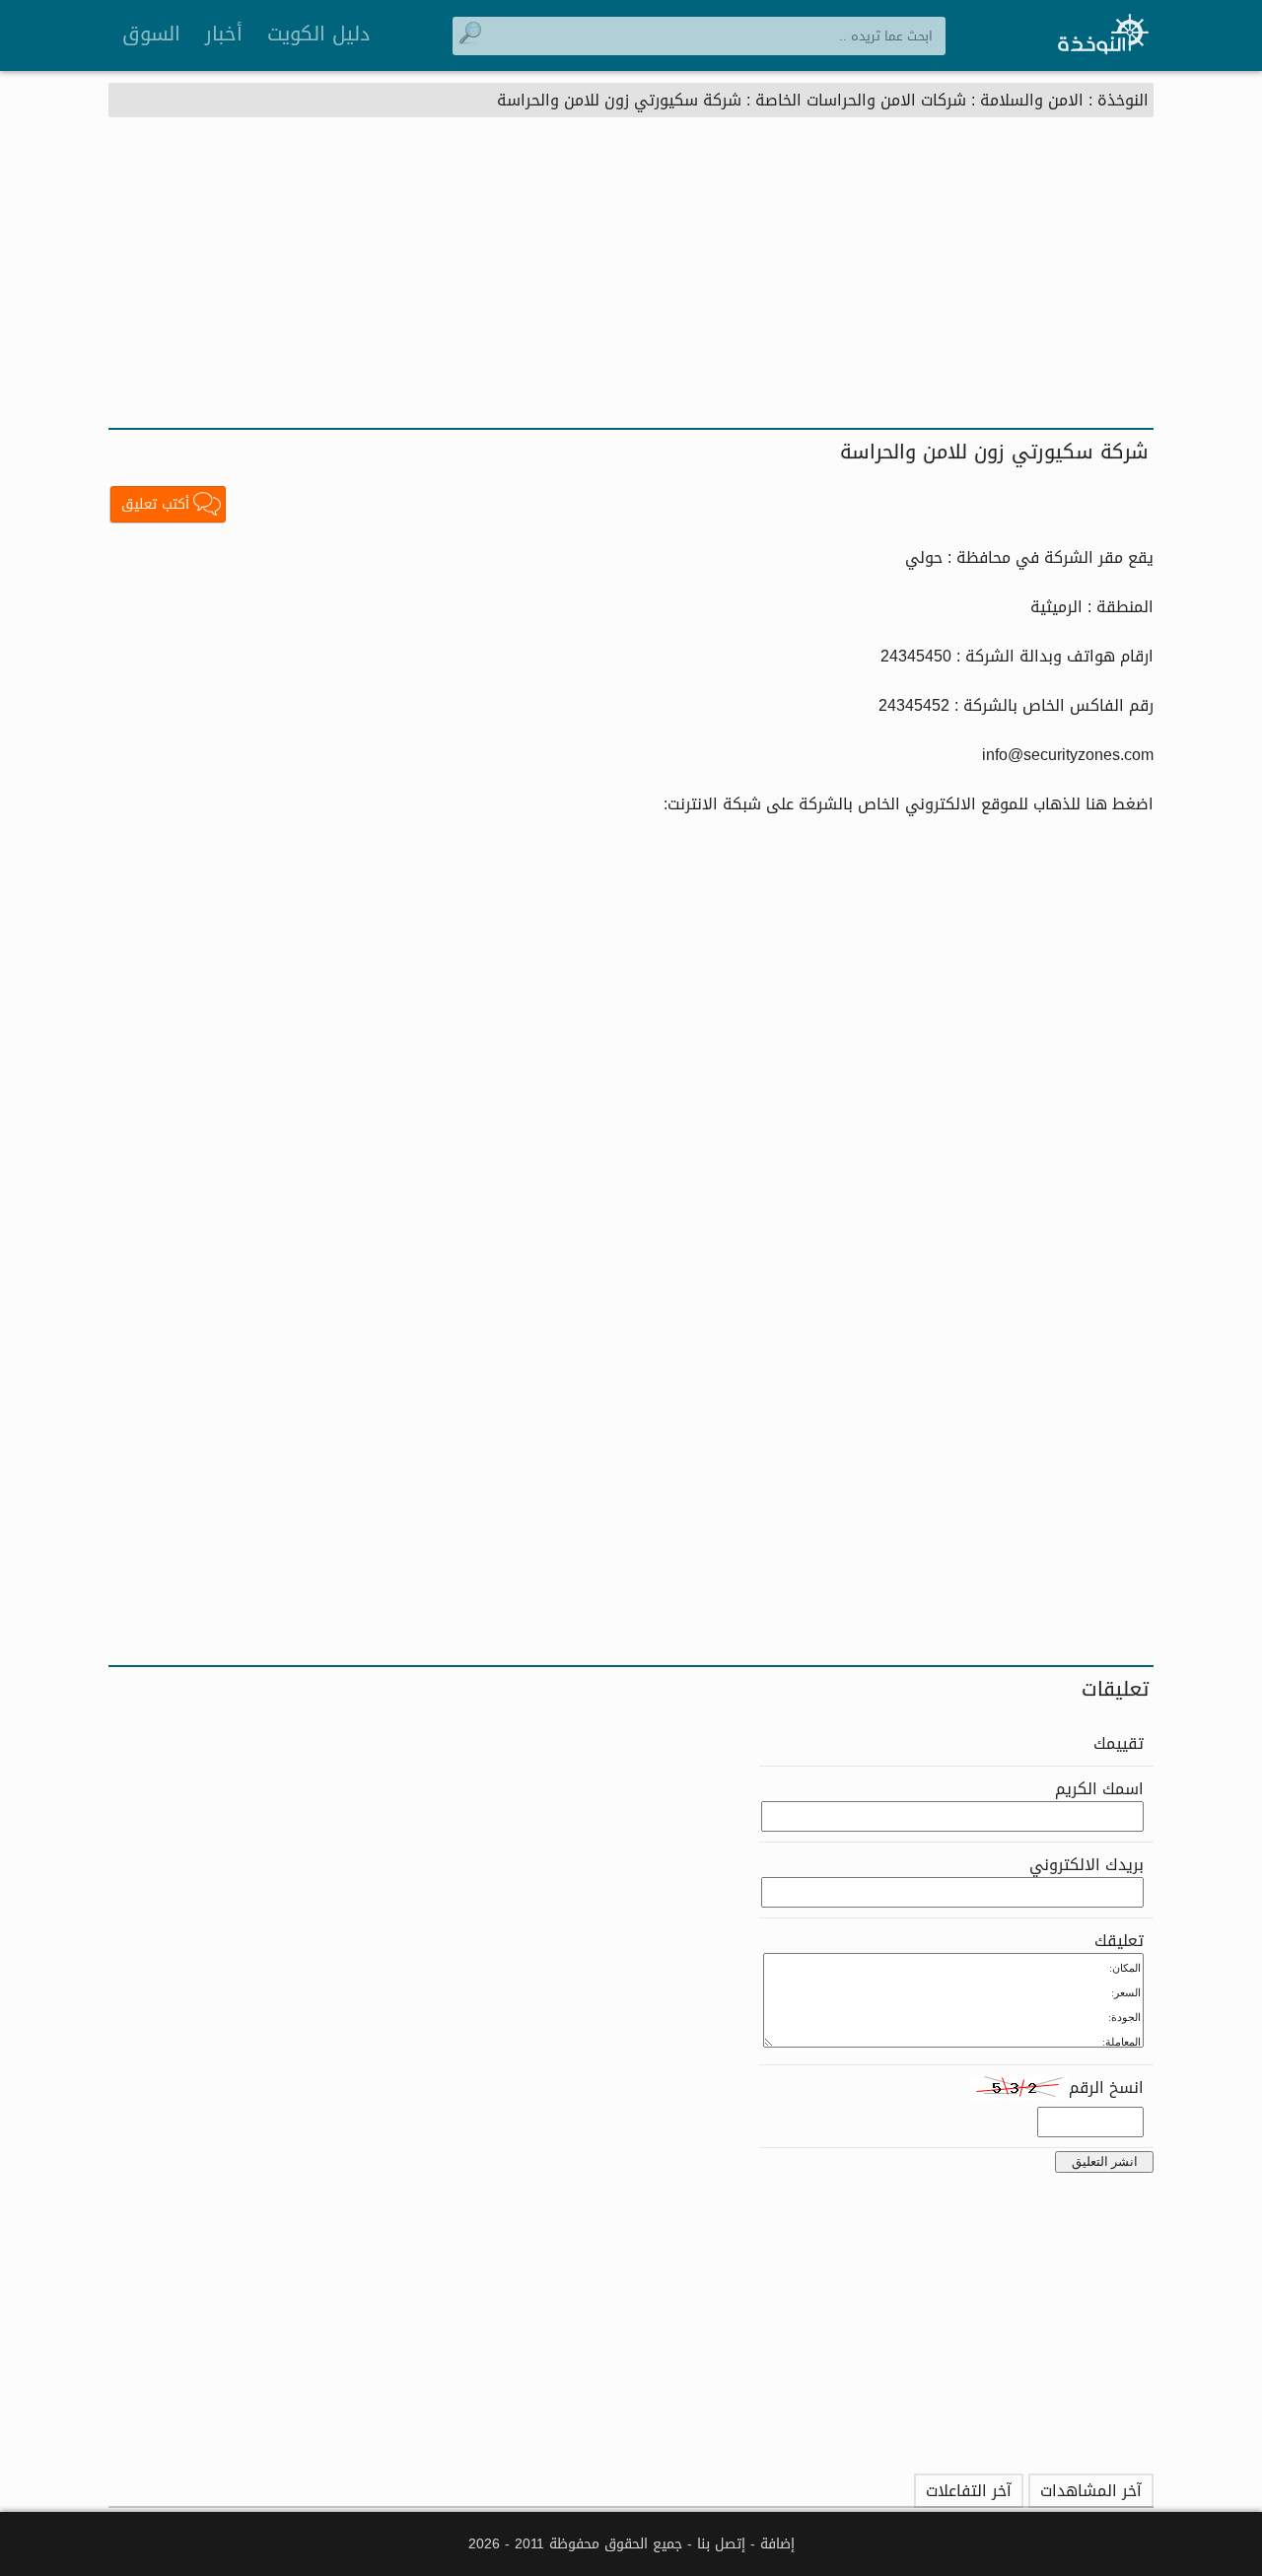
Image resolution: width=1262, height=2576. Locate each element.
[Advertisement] (631, 280)
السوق (151, 34)
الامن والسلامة (1032, 100)
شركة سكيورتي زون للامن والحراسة (619, 100)
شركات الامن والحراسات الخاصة (861, 100)
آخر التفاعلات (969, 2491)
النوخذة (1123, 100)
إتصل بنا (721, 2544)
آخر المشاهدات (1091, 2491)
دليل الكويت (318, 34)
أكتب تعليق (155, 504)
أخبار (224, 34)
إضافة (777, 2544)
